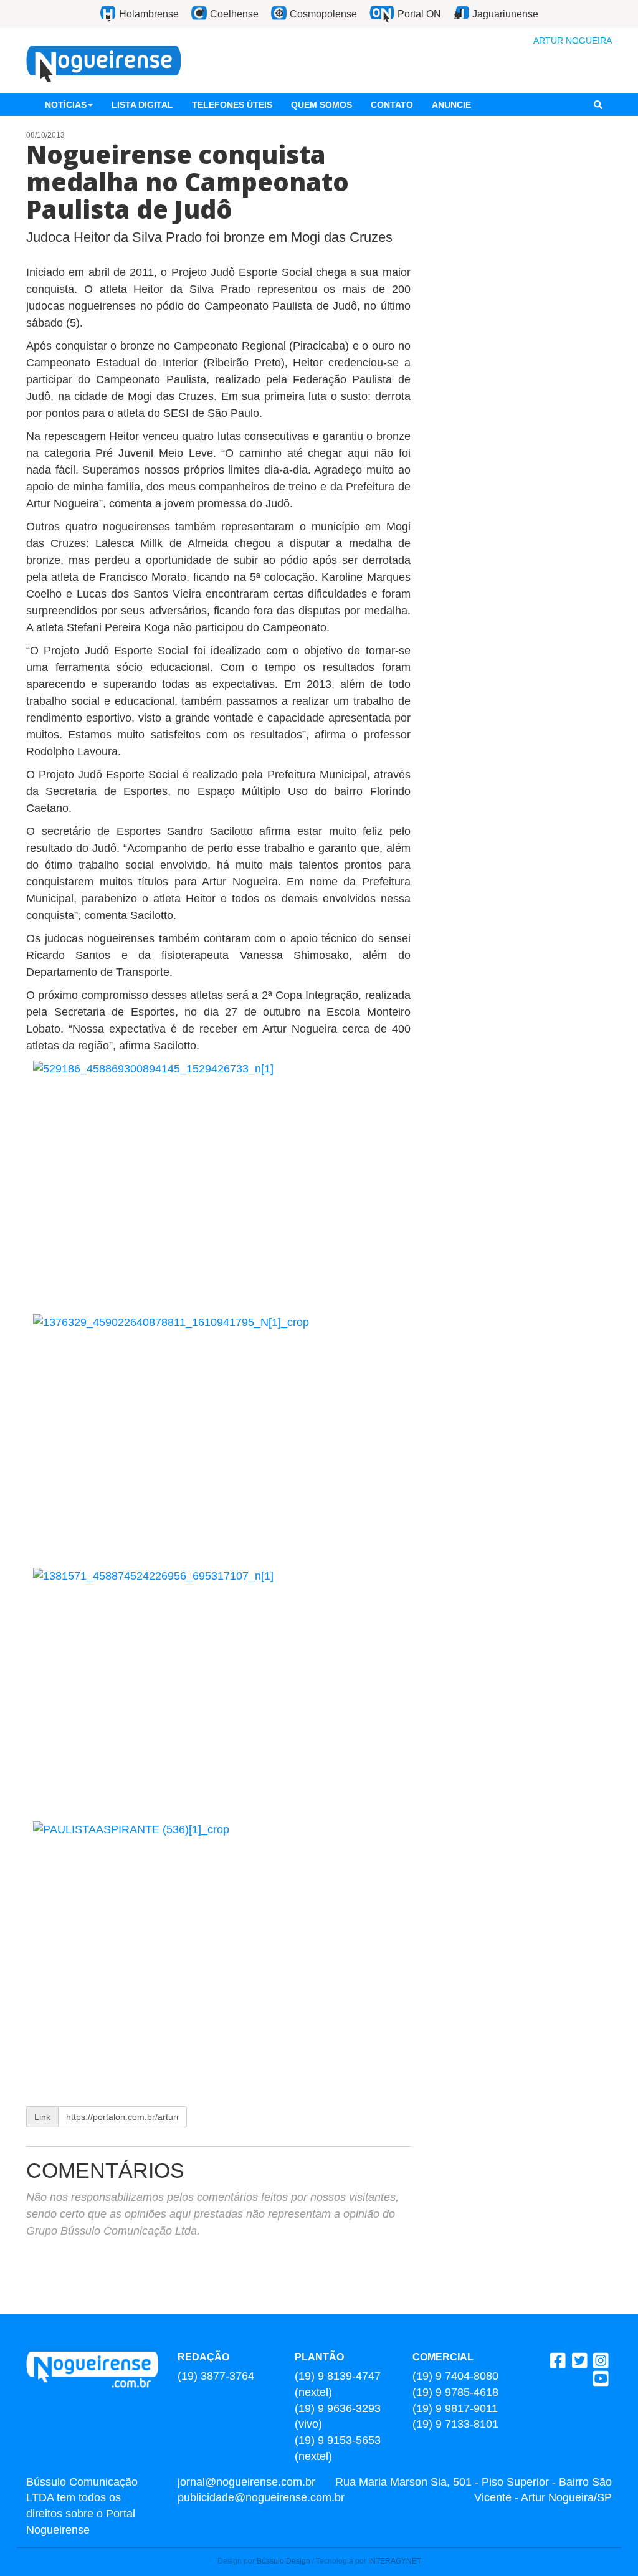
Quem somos (321, 105)
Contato (392, 105)
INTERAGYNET (395, 2561)
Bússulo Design (283, 2561)
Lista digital (142, 105)
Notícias (66, 105)
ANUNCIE (451, 105)
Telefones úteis (232, 105)
